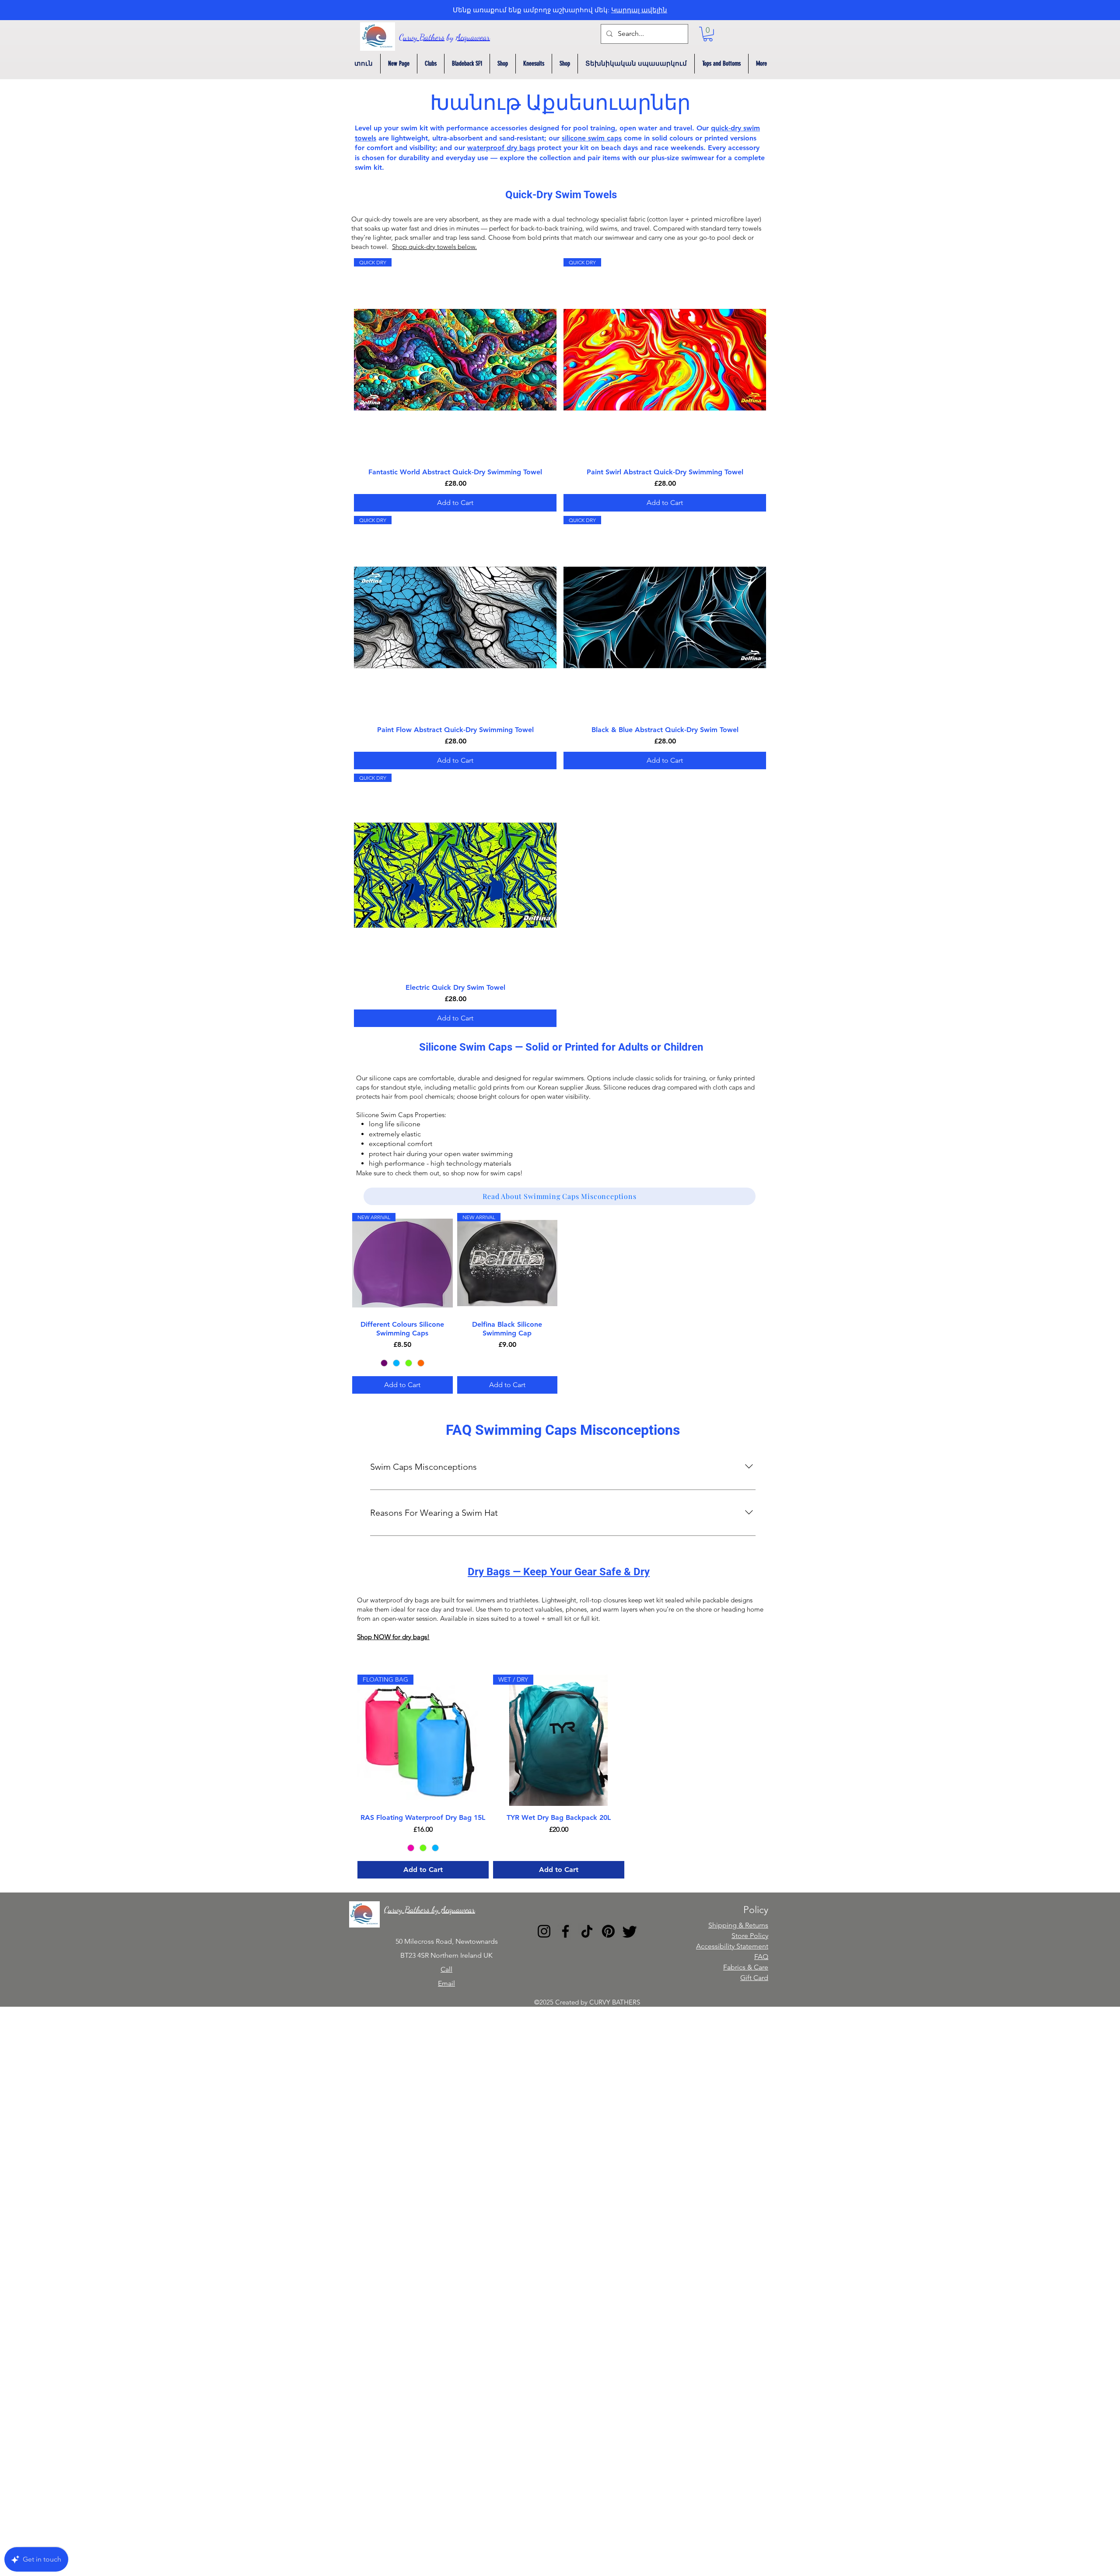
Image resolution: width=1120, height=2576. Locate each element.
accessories (510, 128)
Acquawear (473, 37)
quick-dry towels (388, 219)
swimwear (619, 237)
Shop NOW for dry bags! (393, 1637)
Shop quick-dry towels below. (434, 247)
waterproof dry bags (501, 148)
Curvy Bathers (422, 37)
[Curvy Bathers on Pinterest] (608, 1931)
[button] (708, 34)
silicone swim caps (592, 138)
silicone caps (388, 1078)
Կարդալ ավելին (639, 10)
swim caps (505, 1173)
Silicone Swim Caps (385, 1115)
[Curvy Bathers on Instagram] (544, 1931)
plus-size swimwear (683, 158)
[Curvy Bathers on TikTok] (587, 1931)
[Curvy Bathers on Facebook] (565, 1931)
